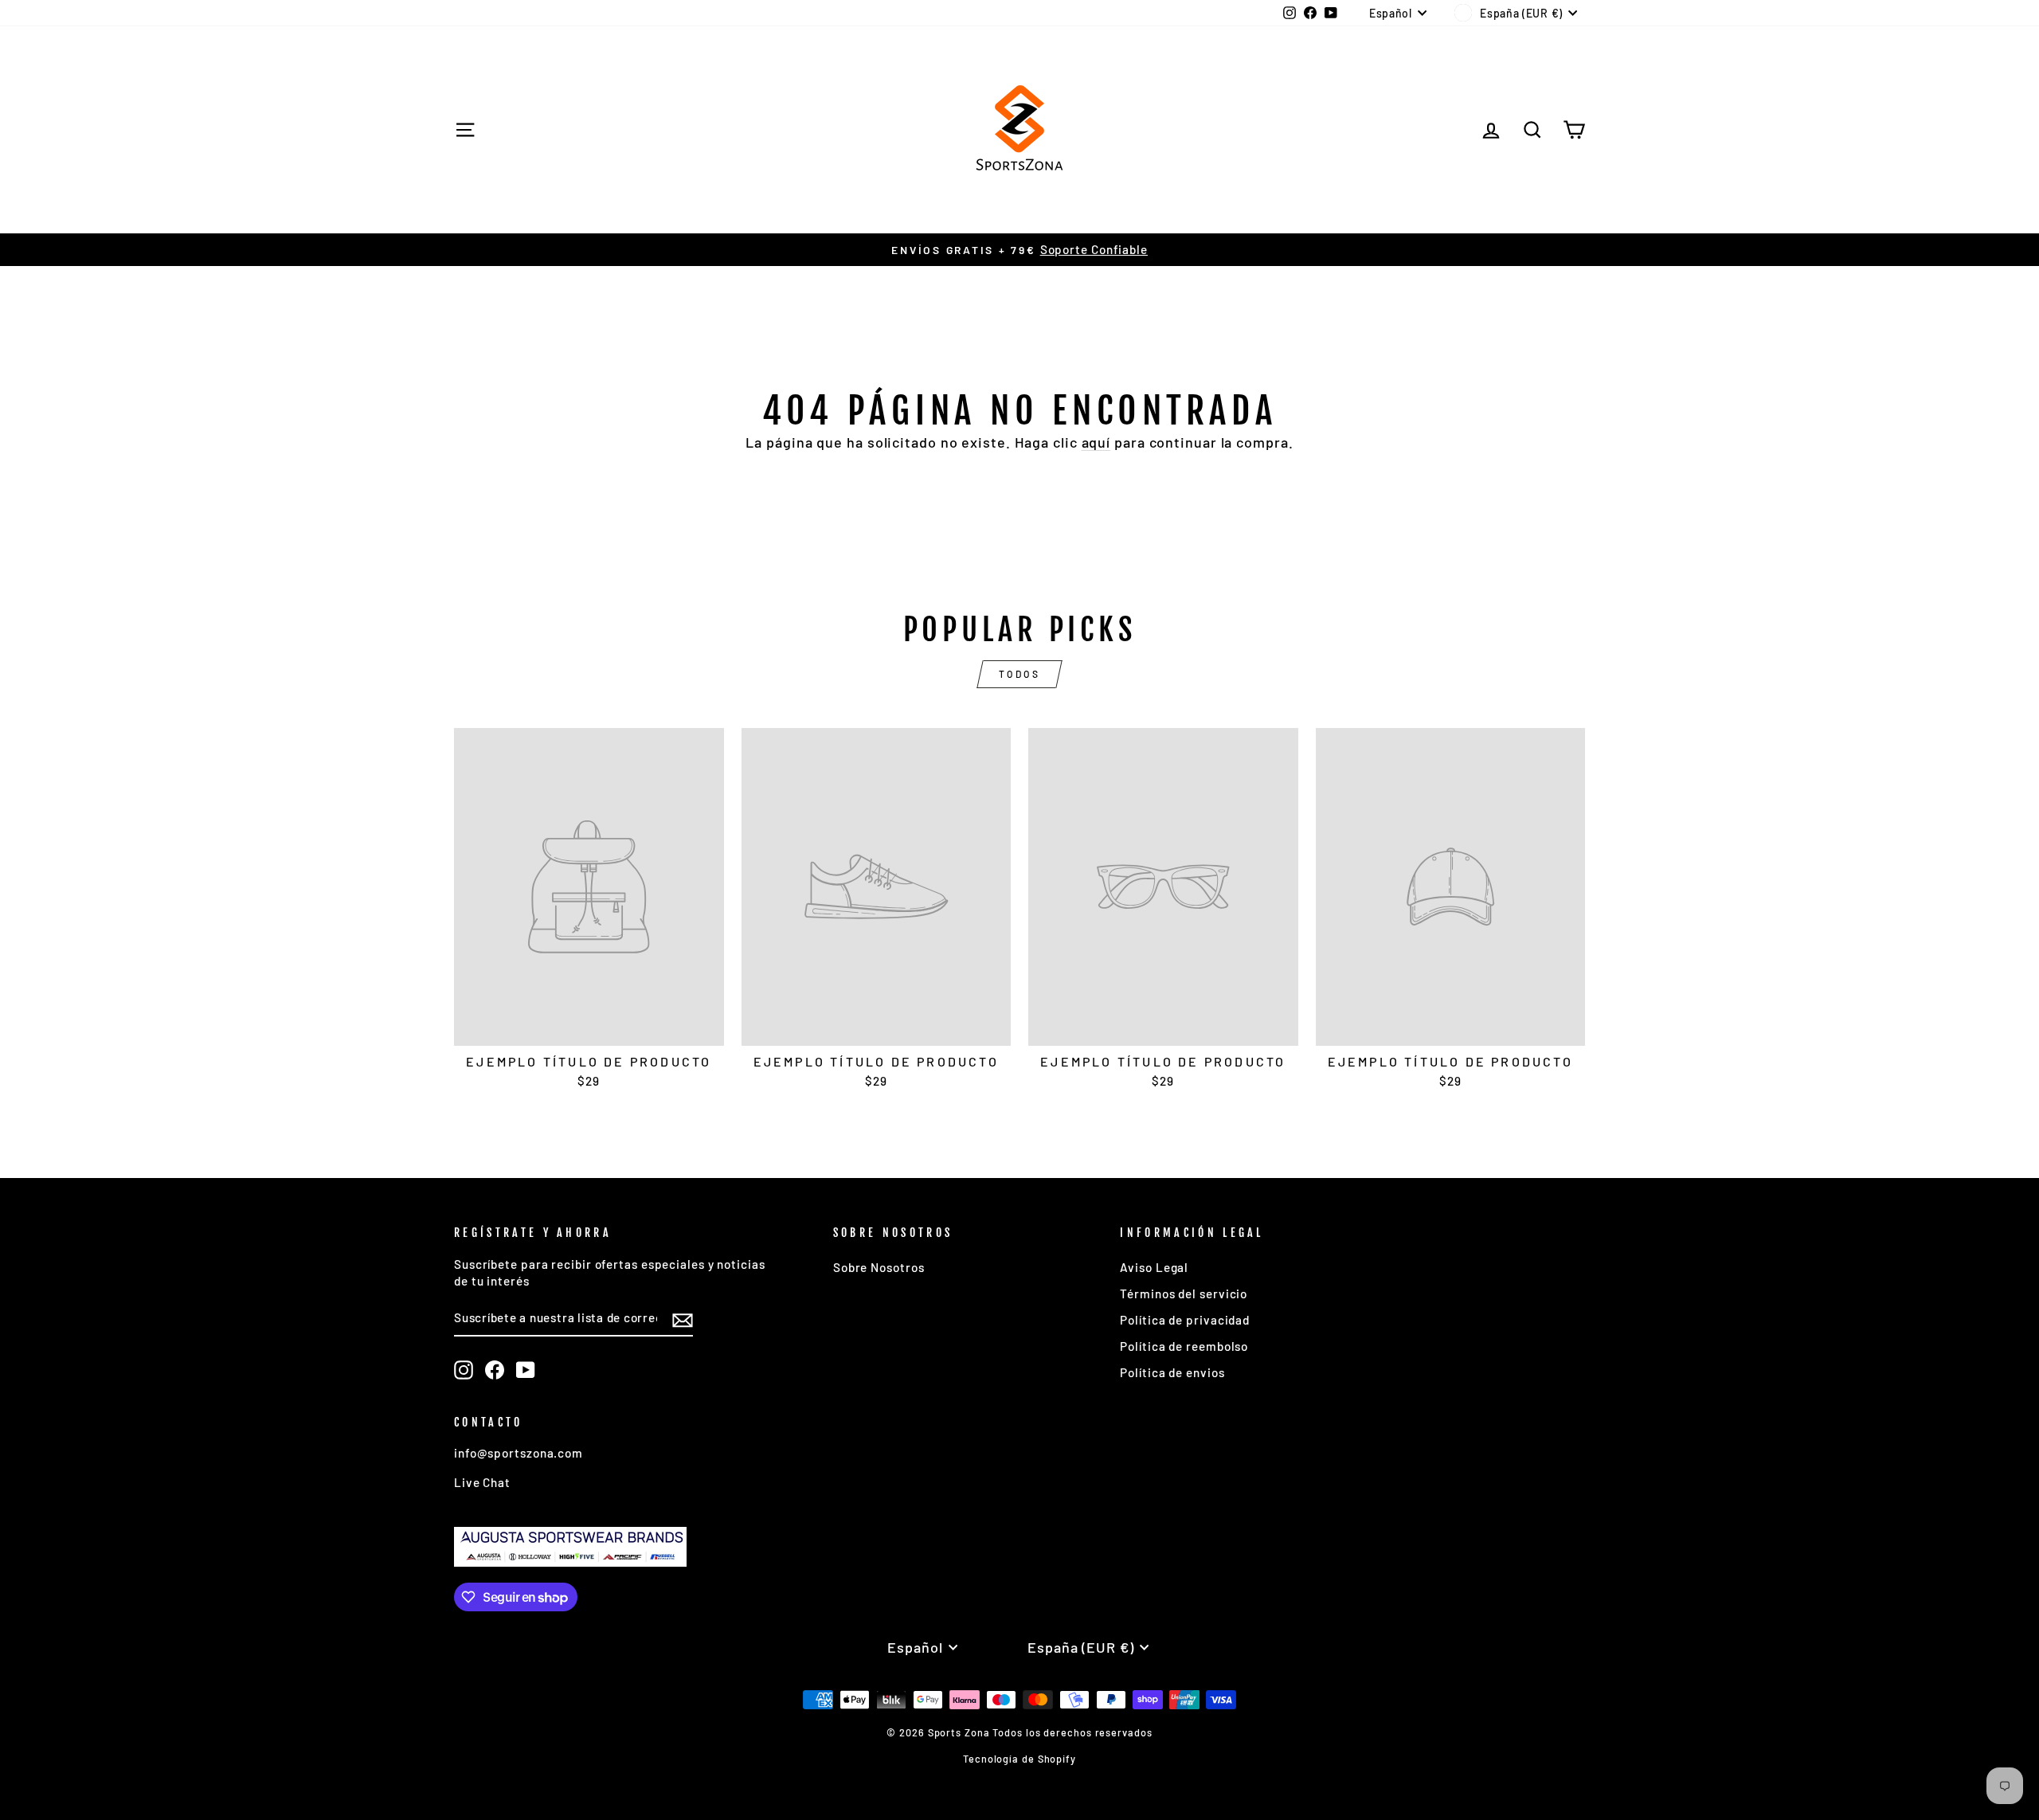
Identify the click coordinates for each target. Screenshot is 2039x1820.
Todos (1020, 674)
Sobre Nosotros (879, 1267)
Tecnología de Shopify (1019, 1759)
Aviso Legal (1154, 1267)
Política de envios (1172, 1372)
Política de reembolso (1184, 1346)
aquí (1096, 442)
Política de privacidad (1185, 1320)
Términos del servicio (1184, 1294)
